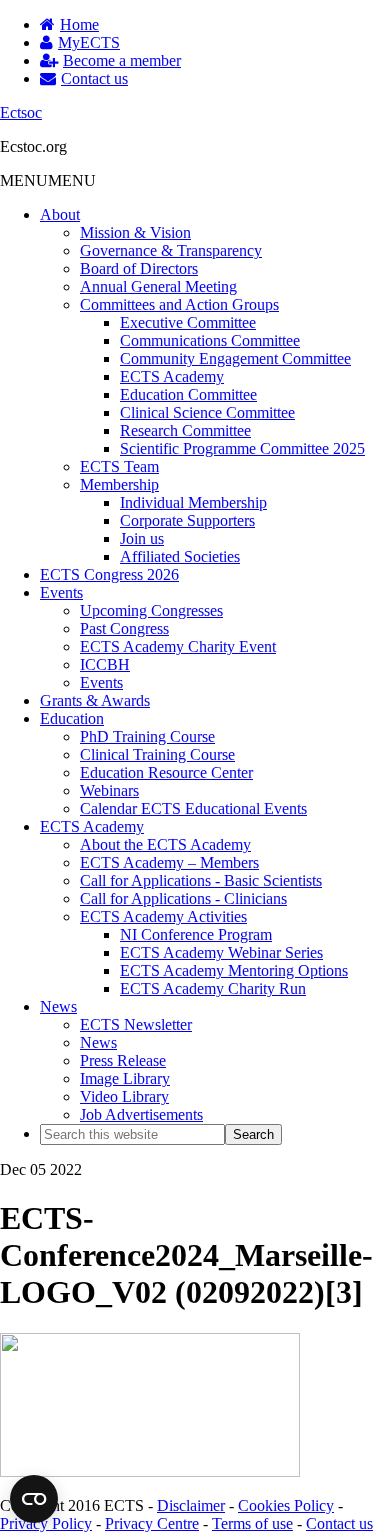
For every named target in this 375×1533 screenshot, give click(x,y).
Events (61, 592)
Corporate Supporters (187, 520)
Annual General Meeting (158, 286)
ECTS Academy (172, 376)
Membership (119, 484)
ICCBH (105, 664)
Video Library (124, 1096)
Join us (142, 538)
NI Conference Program (196, 934)
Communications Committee (210, 340)
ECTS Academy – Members (169, 862)
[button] (48, 180)
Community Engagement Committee (235, 358)
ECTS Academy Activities (163, 916)
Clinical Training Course (157, 754)
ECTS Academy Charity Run (213, 988)
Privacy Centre (152, 1523)
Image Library (125, 1078)
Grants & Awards (95, 700)
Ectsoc (21, 112)
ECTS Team (119, 466)
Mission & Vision (135, 232)
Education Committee (188, 394)
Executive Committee (188, 322)
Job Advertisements (141, 1114)
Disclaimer (191, 1505)
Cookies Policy (286, 1505)
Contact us (339, 1523)
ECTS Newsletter (136, 1024)
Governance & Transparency (171, 250)
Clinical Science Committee (207, 412)
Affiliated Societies (180, 556)
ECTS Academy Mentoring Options (234, 970)
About (60, 214)
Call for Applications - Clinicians (183, 898)
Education (72, 718)
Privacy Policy (46, 1523)
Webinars (109, 790)
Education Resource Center (166, 772)
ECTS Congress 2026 (109, 574)
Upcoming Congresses (151, 610)
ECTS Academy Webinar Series (221, 952)
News (58, 1006)
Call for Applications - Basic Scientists (201, 880)
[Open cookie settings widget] (34, 1499)
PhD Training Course (147, 736)
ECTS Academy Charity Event (178, 646)
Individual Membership (193, 502)
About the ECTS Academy (165, 844)
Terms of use (252, 1523)
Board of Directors (139, 268)
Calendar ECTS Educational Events (193, 808)
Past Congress (124, 628)
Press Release (123, 1060)
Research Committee (185, 430)
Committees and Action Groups (179, 304)
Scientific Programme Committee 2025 (242, 448)
